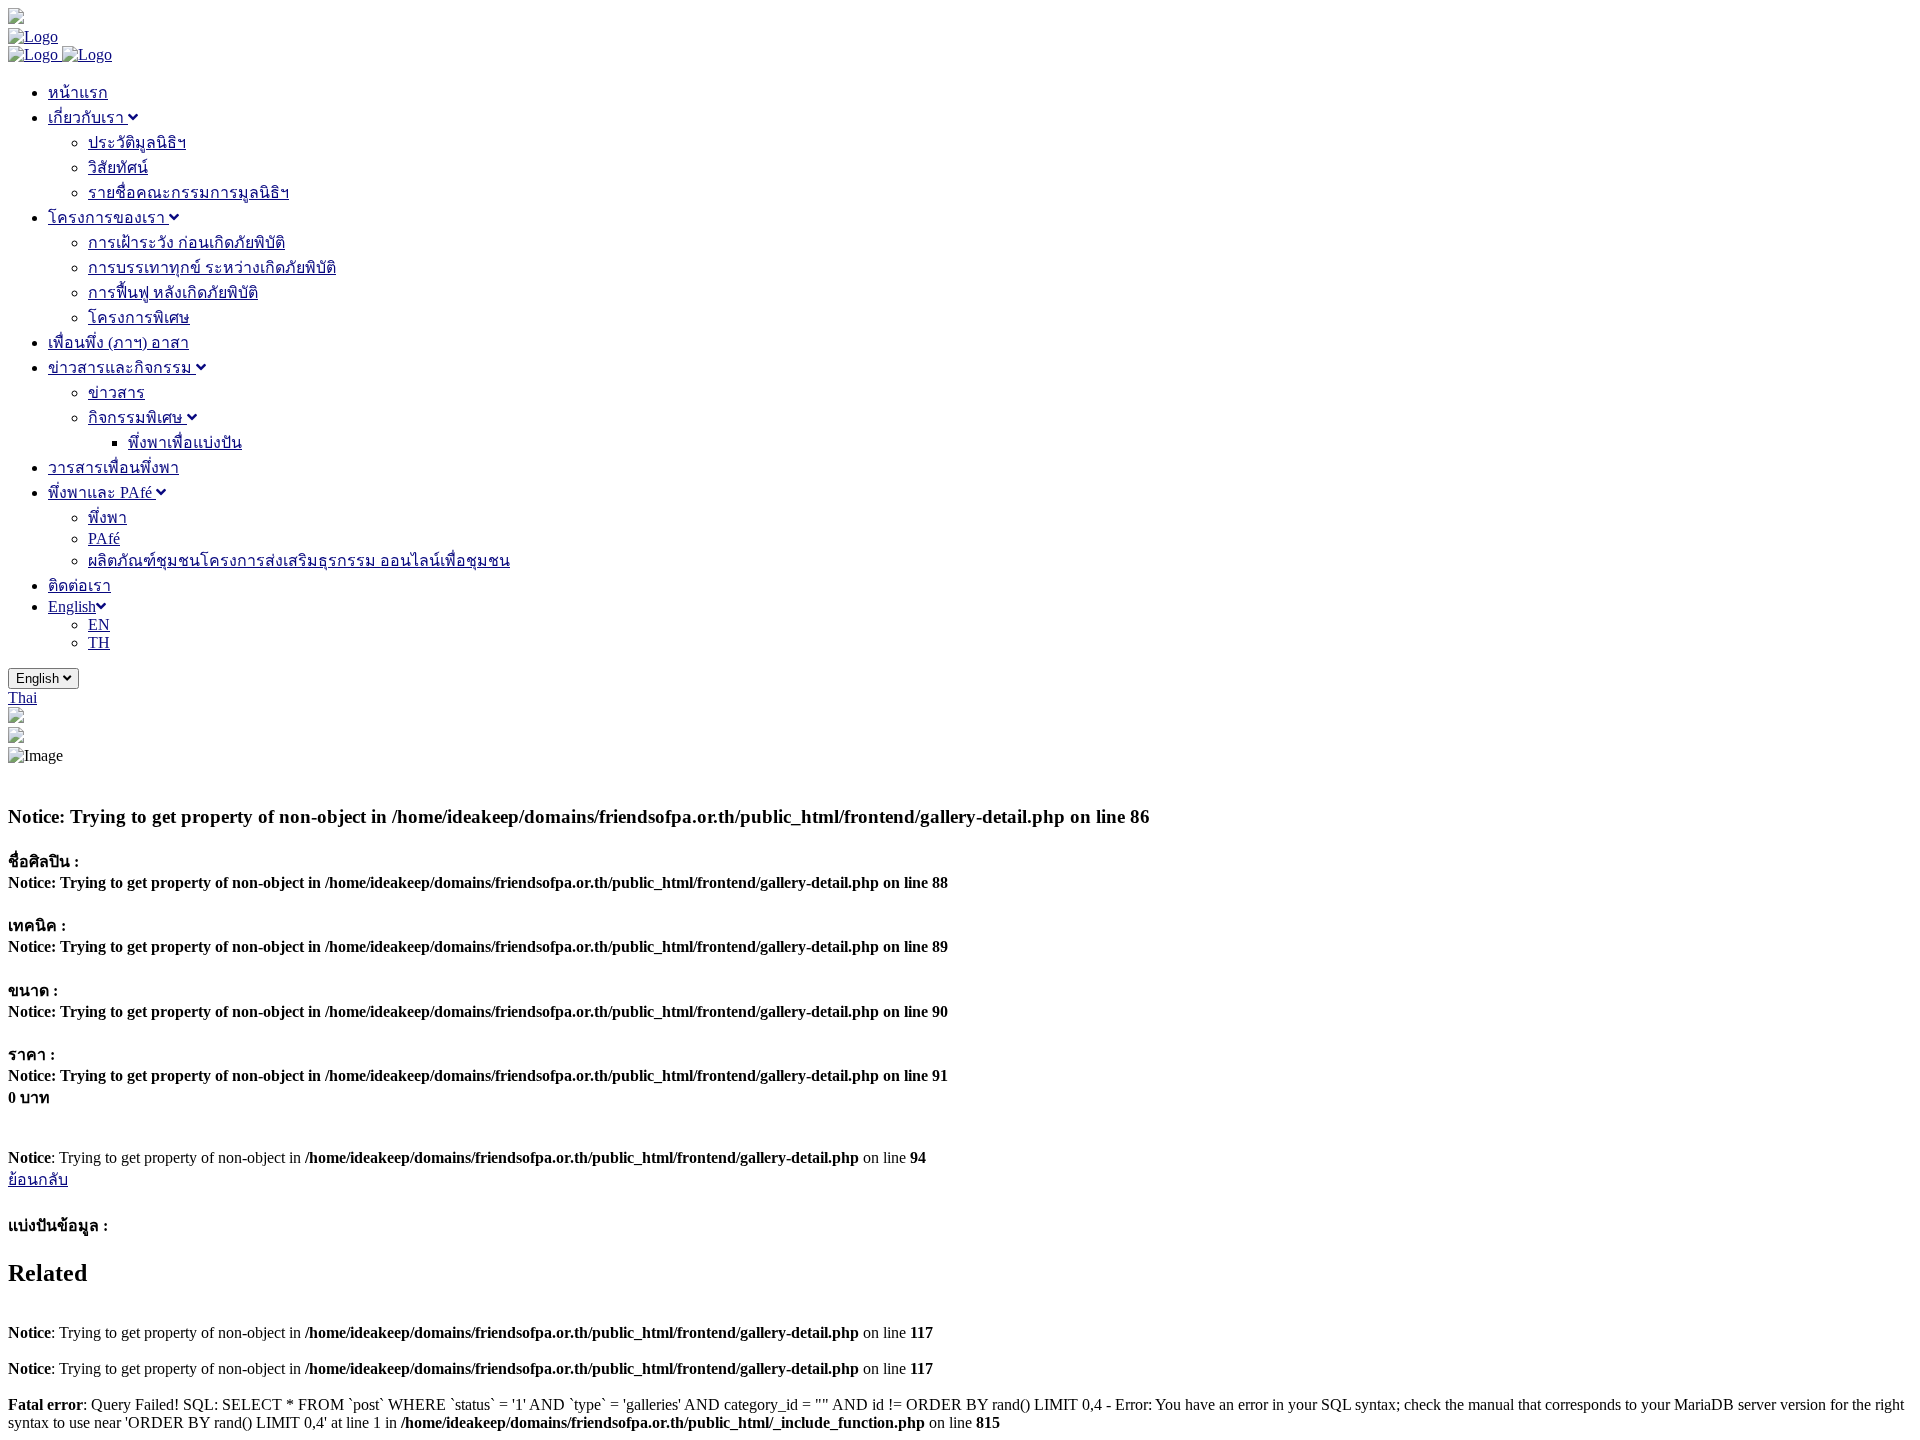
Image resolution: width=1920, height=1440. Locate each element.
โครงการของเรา (108, 217)
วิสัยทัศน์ (118, 167)
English (72, 606)
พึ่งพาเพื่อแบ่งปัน (185, 442)
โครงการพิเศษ (139, 317)
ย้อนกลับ (38, 1179)
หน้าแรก (78, 92)
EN (99, 624)
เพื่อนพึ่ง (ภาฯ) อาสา (118, 342)
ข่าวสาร (116, 392)
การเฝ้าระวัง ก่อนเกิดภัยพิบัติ (186, 242)
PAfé (104, 538)
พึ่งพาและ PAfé (102, 492)
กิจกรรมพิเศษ (137, 417)
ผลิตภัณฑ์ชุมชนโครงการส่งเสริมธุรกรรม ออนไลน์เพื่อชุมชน (299, 560)
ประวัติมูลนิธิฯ (137, 142)
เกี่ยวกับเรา (88, 117)
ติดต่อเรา (79, 585)
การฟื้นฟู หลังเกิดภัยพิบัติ (173, 292)
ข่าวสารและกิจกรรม (122, 367)
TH (99, 642)
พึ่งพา (107, 517)
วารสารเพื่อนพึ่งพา (113, 467)
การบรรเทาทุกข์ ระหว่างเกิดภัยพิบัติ (212, 267)
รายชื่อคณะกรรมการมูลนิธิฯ (188, 192)
